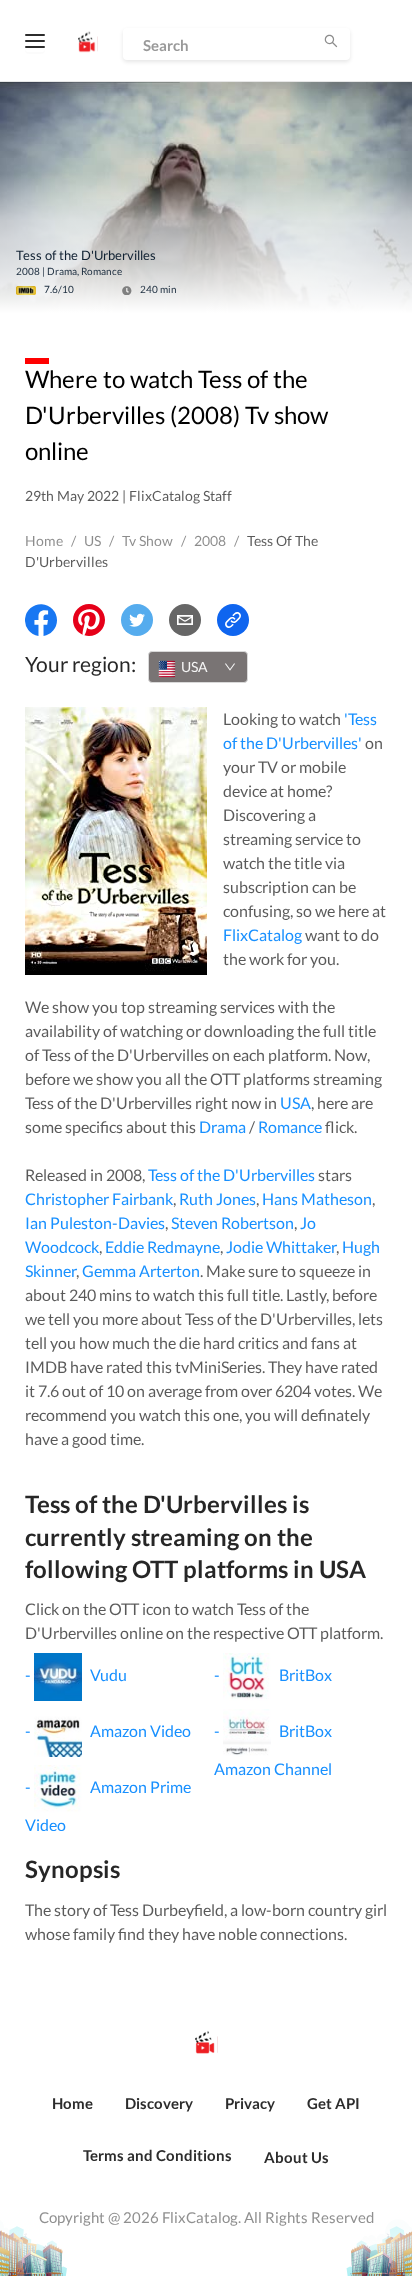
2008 (210, 540)
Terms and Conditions (157, 2155)
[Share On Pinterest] (89, 620)
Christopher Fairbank (99, 1198)
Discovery (159, 2103)
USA (295, 1102)
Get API (333, 2103)
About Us (296, 2157)
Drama (222, 1126)
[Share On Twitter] (137, 620)
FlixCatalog (262, 934)
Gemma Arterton (141, 1270)
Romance (290, 1126)
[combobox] (198, 667)
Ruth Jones (217, 1198)
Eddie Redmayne (162, 1246)
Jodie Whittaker (281, 1246)
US (92, 540)
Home (44, 540)
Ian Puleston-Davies (95, 1222)
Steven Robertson (232, 1222)
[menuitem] (72, 2114)
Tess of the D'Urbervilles (231, 1174)
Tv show (147, 540)
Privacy (250, 2103)
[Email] (185, 620)
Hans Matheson (317, 1198)
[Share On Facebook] (41, 620)
